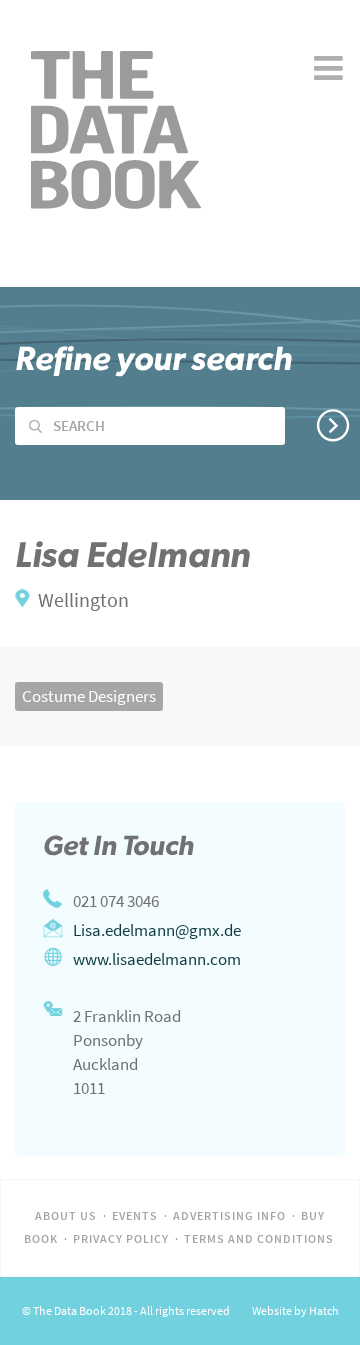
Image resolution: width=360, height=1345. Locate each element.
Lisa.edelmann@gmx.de (157, 930)
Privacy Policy (121, 1239)
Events (135, 1216)
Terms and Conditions (259, 1239)
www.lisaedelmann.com (157, 959)
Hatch (324, 1311)
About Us (66, 1216)
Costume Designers (89, 696)
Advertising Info (229, 1216)
